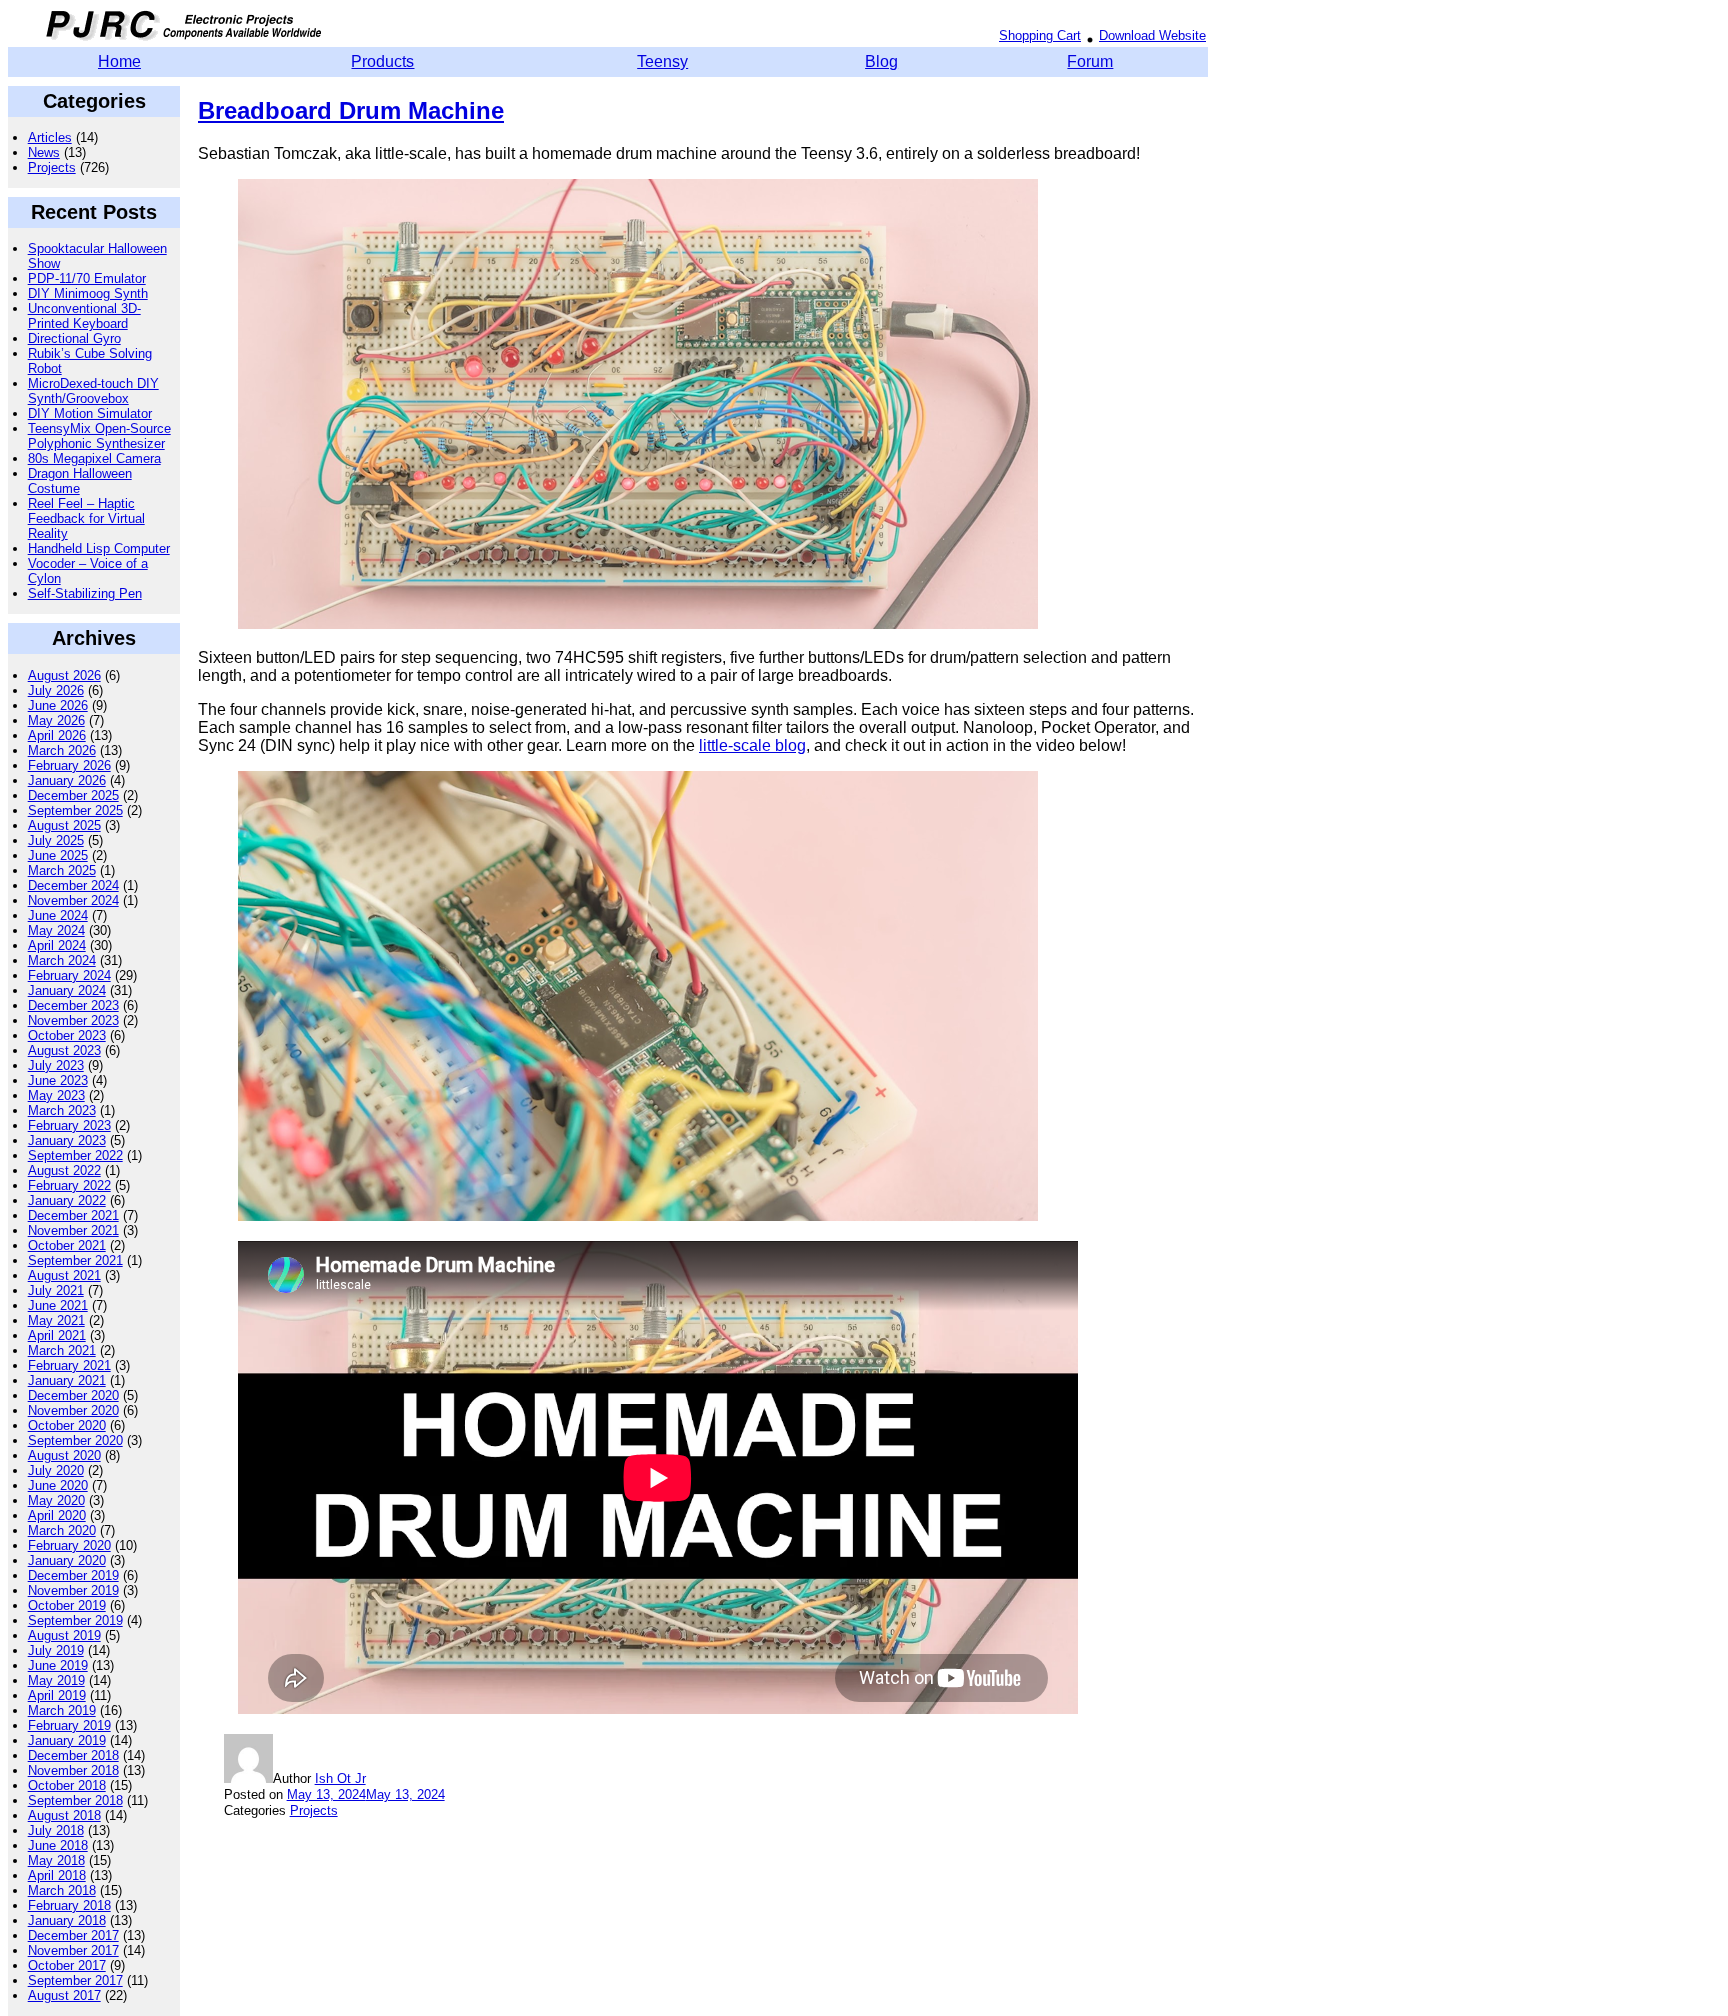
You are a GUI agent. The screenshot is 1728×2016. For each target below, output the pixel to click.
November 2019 (73, 1590)
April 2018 (57, 1875)
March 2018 (62, 1890)
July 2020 (56, 1470)
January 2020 (67, 1560)
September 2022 (75, 1155)
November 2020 (73, 1410)
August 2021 (64, 1275)
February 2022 (69, 1185)
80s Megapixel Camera (94, 458)
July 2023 (56, 1065)
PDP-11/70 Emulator (87, 278)
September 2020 (75, 1440)
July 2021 (56, 1290)
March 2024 (62, 960)
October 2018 (67, 1785)
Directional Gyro (74, 338)
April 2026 (57, 735)
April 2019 (57, 1695)
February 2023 (69, 1125)
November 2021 (73, 1230)
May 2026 (56, 720)
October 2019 (67, 1605)
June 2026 (58, 705)
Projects (52, 167)
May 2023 (56, 1095)
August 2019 (64, 1635)
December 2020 (73, 1395)
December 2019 (73, 1575)
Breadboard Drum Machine (351, 110)
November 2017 (73, 1950)
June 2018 (58, 1845)
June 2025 (58, 855)
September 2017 (75, 1980)
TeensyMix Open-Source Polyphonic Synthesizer (99, 436)
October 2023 (67, 1035)
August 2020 (64, 1455)
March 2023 (62, 1110)
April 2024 (57, 945)
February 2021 (69, 1365)
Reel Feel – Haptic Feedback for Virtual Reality (86, 518)
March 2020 (62, 1530)
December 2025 (73, 795)
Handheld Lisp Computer (99, 548)
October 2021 (67, 1245)
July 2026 (56, 690)
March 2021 (62, 1350)
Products (382, 61)
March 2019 (62, 1710)
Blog (881, 61)
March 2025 (62, 870)
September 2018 (75, 1800)
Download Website (1152, 35)
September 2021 (75, 1260)
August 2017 (64, 1995)
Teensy (662, 61)
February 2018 (69, 1905)
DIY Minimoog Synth (88, 293)
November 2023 (73, 1020)
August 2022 (64, 1170)
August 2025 (64, 825)
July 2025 (56, 840)
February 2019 (69, 1725)
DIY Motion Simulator (90, 413)
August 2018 (64, 1815)
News (44, 152)
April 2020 (57, 1515)
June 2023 (58, 1080)
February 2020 (69, 1545)
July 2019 (56, 1650)
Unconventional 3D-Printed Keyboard (84, 316)
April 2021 (57, 1335)
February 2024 (69, 975)
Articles (50, 137)
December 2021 (73, 1215)
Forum (1090, 61)
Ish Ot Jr (340, 1778)
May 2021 (56, 1320)
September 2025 (75, 810)
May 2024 (56, 930)
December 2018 (73, 1755)
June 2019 (58, 1665)
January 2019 (67, 1740)
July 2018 (56, 1830)
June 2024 (58, 915)
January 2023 (67, 1140)
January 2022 (67, 1200)
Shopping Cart (1040, 35)
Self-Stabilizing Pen (85, 593)
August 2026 (64, 675)
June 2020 (58, 1485)
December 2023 (73, 1005)
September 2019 (75, 1620)
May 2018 (56, 1860)
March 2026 (62, 750)
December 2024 (73, 885)
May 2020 (56, 1500)
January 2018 (67, 1920)
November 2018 (73, 1770)
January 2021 (67, 1380)
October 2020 (67, 1425)
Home (119, 61)
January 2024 (67, 990)
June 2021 (58, 1305)
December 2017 (73, 1935)
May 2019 (56, 1680)
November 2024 (73, 900)
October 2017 (67, 1965)
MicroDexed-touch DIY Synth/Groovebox (93, 391)
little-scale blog (752, 745)
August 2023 (64, 1050)
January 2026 (67, 780)
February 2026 (69, 765)
